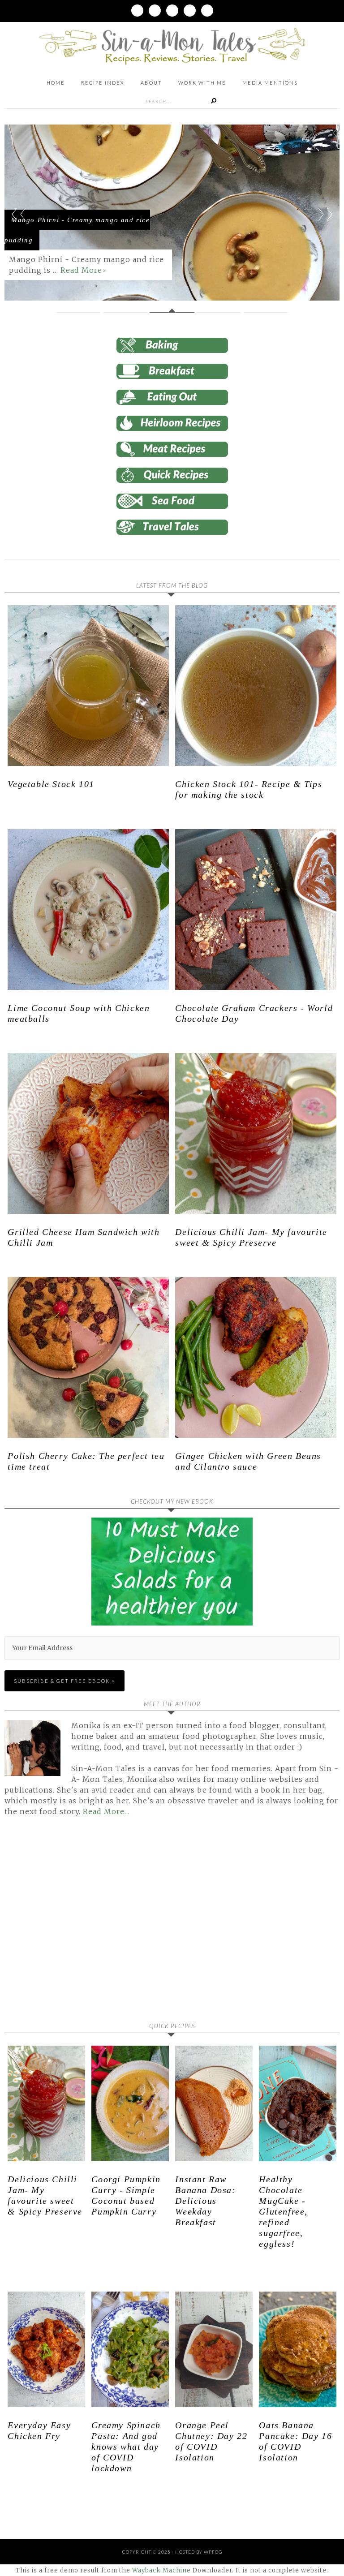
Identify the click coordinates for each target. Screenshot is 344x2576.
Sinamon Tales (172, 46)
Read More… (106, 1811)
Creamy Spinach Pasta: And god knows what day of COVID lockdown (126, 2447)
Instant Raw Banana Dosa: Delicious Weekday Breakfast (205, 2201)
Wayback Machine (161, 2570)
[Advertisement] (80, 1926)
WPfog (213, 2552)
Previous (19, 214)
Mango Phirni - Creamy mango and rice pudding (77, 230)
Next (325, 214)
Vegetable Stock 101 (51, 784)
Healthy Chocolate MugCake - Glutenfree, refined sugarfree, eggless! (283, 2211)
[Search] (214, 101)
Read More (81, 270)
